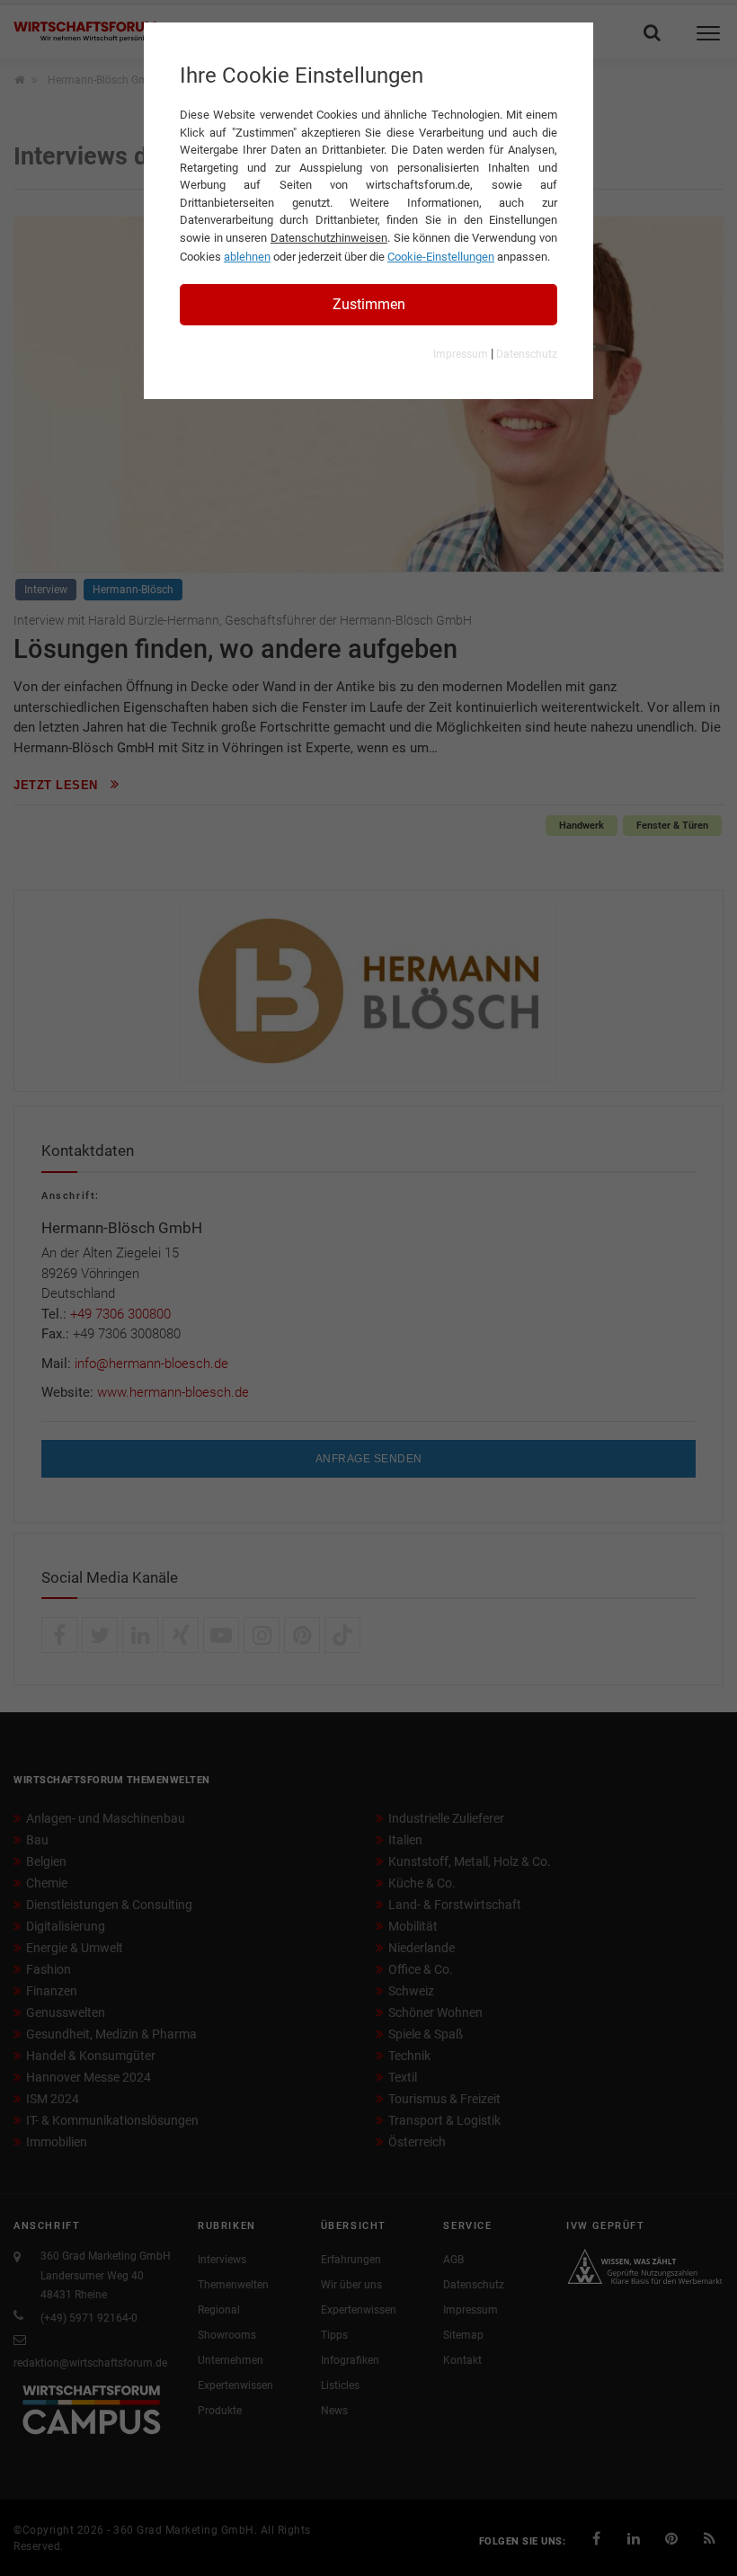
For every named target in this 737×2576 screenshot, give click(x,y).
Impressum (461, 354)
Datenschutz (527, 354)
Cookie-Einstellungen (441, 257)
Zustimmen (369, 304)
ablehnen (247, 257)
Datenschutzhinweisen (329, 238)
